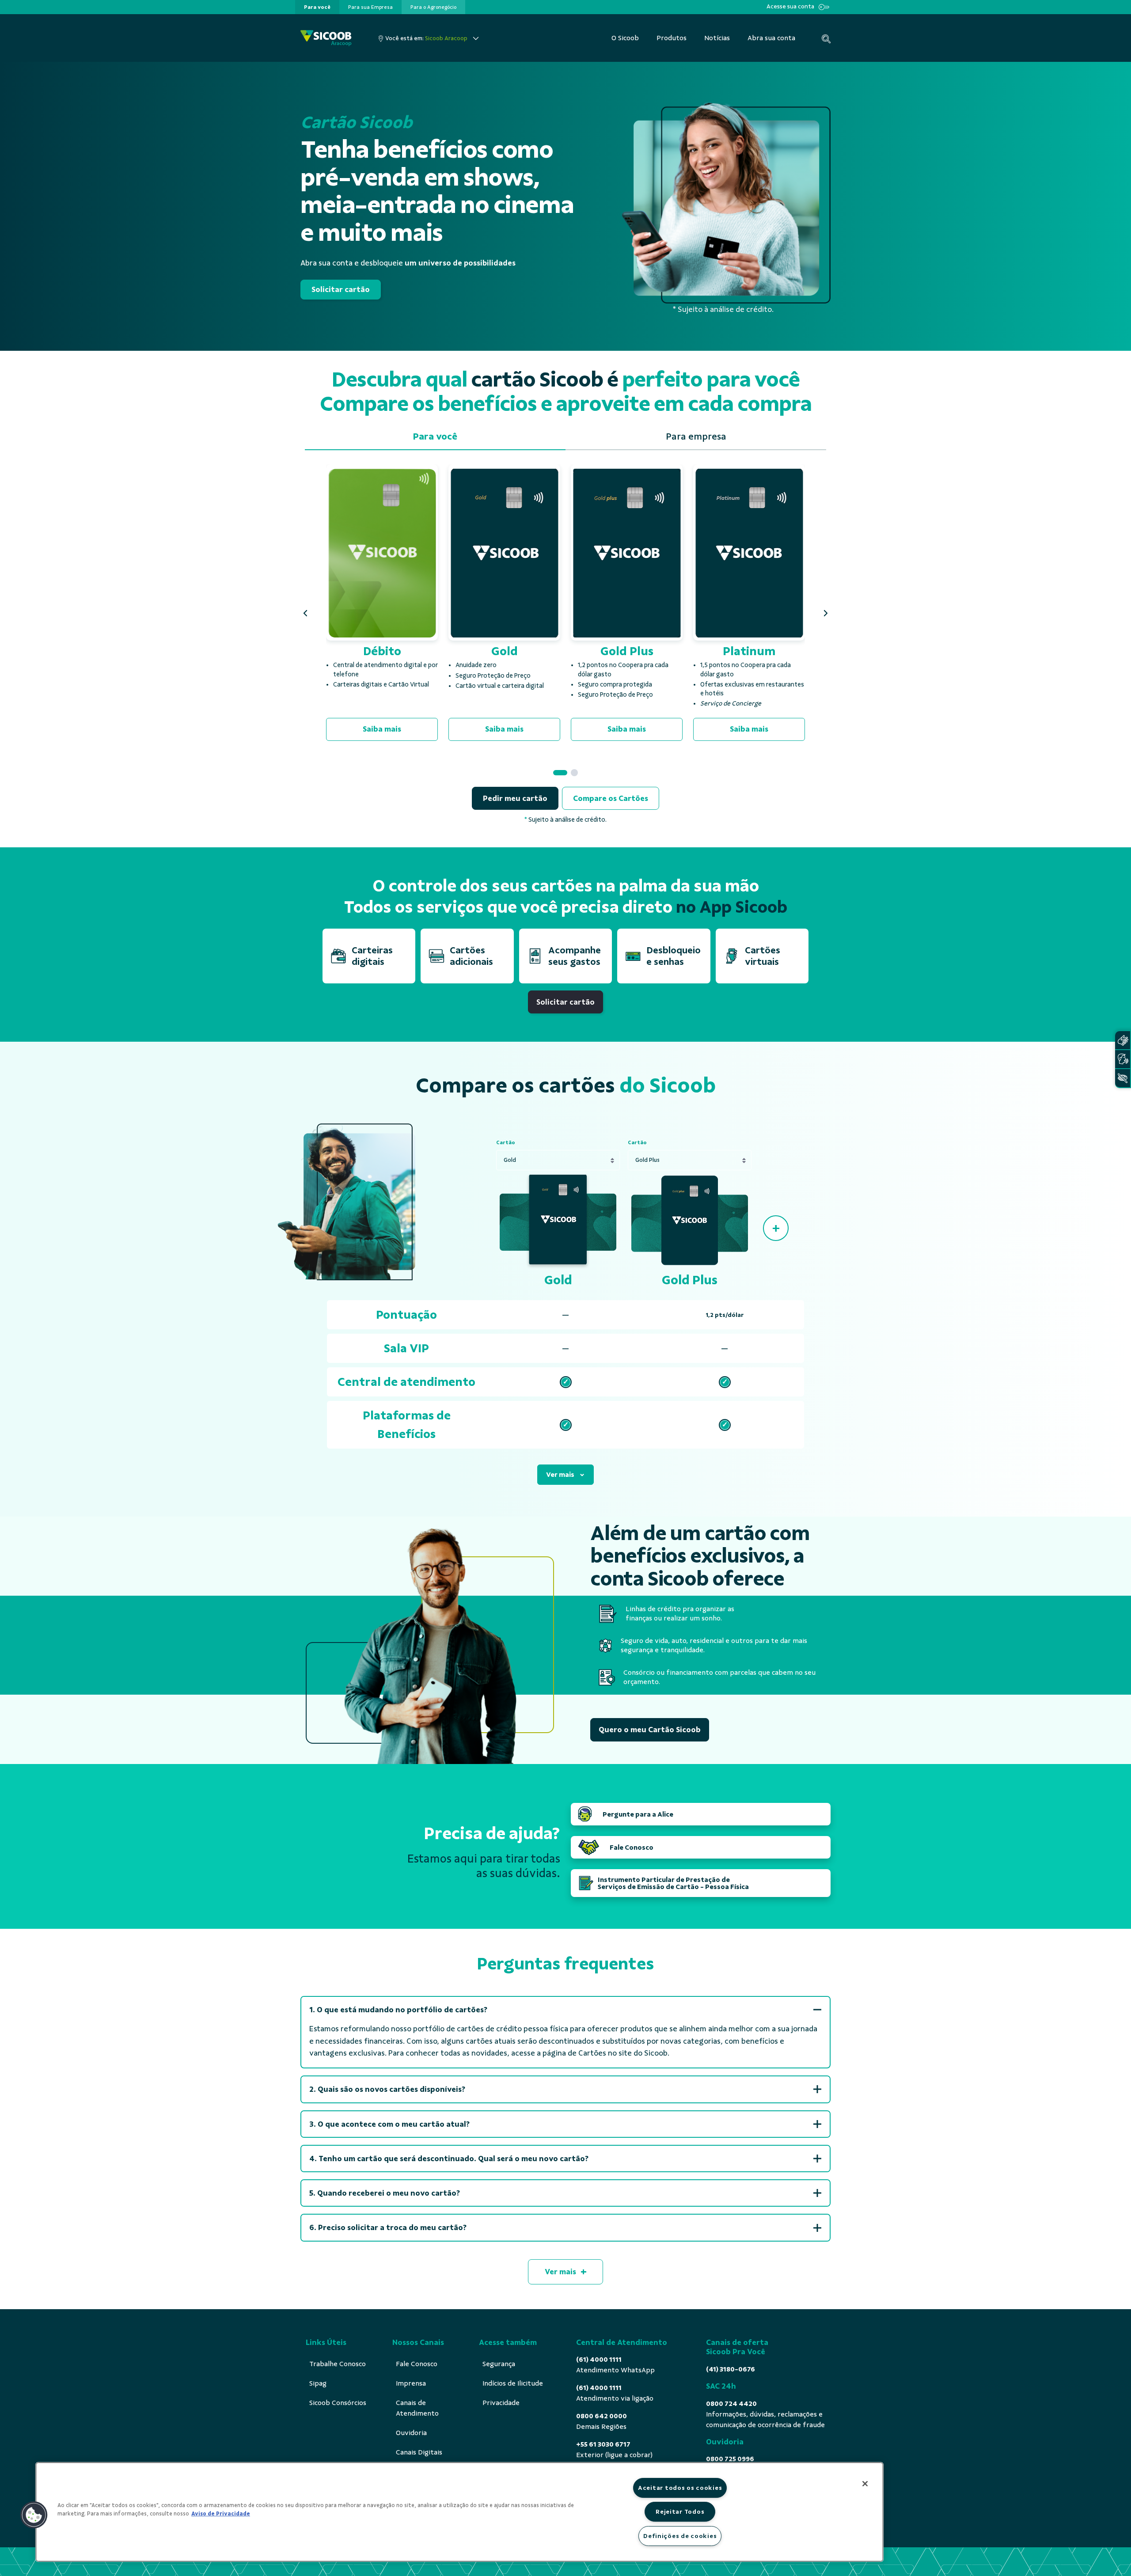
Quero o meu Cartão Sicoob (650, 1730)
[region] (459, 2512)
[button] (305, 613)
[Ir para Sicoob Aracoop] (326, 38)
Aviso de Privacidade (221, 2514)
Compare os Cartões (611, 798)
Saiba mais (382, 729)
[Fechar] (865, 2484)
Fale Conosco (632, 1848)
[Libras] (1123, 1040)
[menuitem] (317, 7)
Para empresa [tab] (696, 436)
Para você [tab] (435, 436)
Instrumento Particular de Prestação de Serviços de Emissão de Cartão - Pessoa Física (673, 1883)
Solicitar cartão (341, 289)
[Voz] (1123, 1059)
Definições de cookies (680, 2536)
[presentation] (317, 7)
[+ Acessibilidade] (1123, 1078)
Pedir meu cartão (515, 798)
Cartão (506, 1142)
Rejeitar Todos (680, 2512)
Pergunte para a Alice (638, 1814)
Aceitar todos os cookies (680, 2488)
